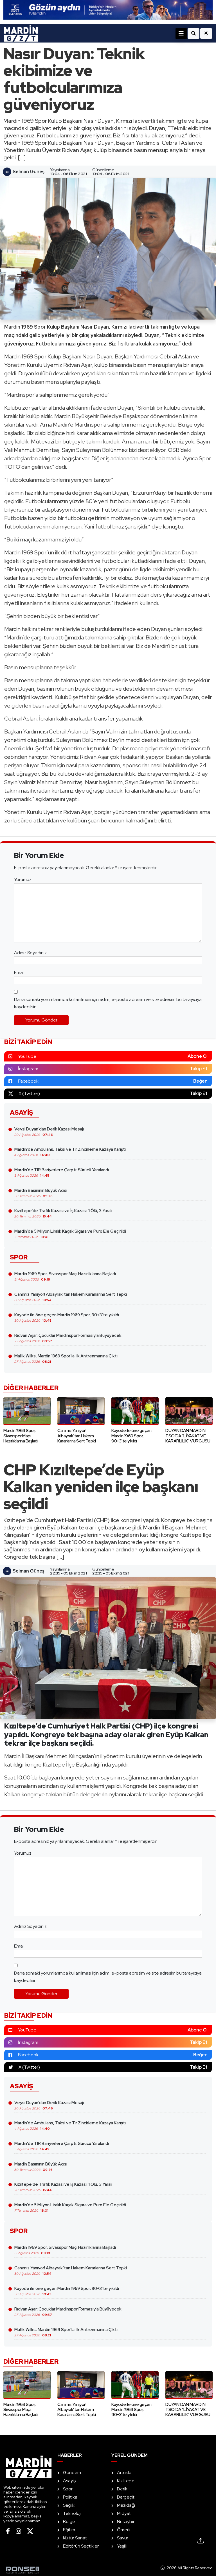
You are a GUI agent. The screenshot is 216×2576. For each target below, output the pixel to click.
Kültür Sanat (75, 2538)
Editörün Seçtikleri (81, 2546)
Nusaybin (126, 2522)
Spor (68, 2489)
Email (19, 972)
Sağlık (69, 2505)
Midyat (124, 2513)
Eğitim (69, 2530)
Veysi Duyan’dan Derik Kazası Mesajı (49, 1132)
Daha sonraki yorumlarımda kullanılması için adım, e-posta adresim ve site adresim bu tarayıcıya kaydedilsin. (108, 1003)
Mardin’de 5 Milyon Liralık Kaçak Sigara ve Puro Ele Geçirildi (70, 1234)
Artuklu (124, 2473)
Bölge (69, 2522)
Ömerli (124, 2530)
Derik (122, 2489)
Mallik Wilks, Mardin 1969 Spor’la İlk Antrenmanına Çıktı (66, 1359)
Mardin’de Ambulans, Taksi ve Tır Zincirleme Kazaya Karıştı (70, 1152)
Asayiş (69, 2481)
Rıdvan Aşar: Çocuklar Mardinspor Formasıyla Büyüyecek (68, 1338)
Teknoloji (72, 2513)
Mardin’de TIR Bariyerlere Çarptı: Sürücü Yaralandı (62, 1172)
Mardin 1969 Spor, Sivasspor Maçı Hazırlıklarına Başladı (65, 1276)
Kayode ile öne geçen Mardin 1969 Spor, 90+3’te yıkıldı (67, 1317)
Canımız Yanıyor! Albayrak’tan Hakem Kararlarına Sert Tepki (71, 1297)
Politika (70, 2497)
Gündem (72, 2473)
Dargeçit (126, 2497)
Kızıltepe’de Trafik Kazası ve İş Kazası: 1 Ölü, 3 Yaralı (63, 1213)
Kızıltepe (126, 2481)
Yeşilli (122, 2546)
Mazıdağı (126, 2505)
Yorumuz (23, 879)
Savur (123, 2538)
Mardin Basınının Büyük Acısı (41, 1193)
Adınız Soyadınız (30, 953)
